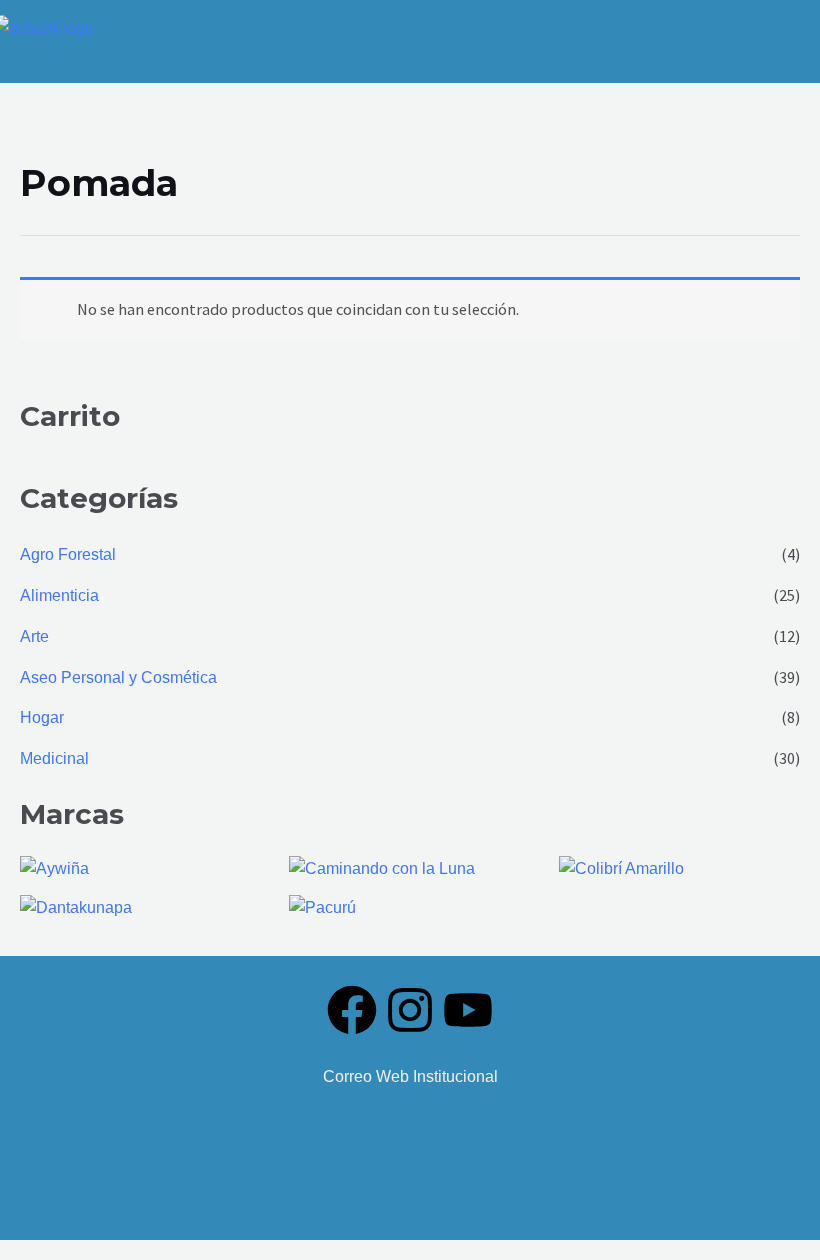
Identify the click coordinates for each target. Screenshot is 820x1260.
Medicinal (54, 758)
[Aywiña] (54, 867)
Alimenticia (59, 595)
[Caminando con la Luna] (382, 867)
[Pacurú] (322, 905)
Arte (34, 636)
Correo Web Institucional (410, 1076)
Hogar (42, 717)
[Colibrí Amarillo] (621, 867)
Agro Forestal (68, 554)
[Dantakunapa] (76, 905)
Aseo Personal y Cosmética (118, 677)
